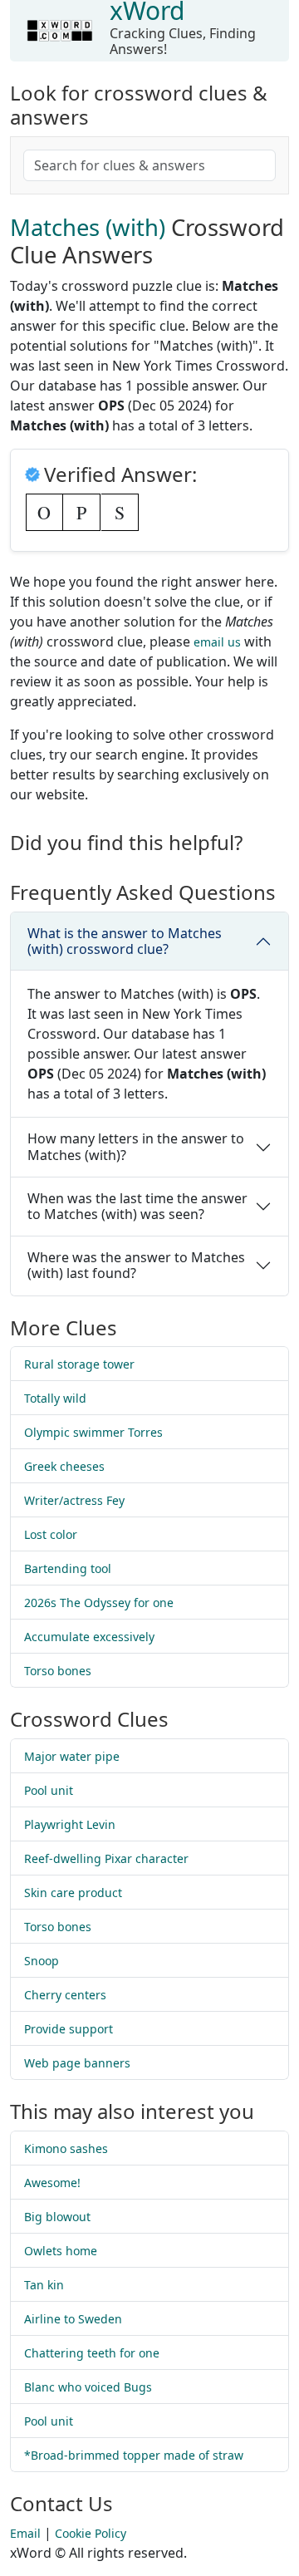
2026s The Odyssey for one (99, 1603)
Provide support (69, 2029)
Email (25, 2533)
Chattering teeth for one (92, 2353)
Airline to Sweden (73, 2319)
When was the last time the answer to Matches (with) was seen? (137, 1206)
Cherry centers (65, 1995)
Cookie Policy (91, 2533)
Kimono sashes (66, 2148)
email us (217, 642)
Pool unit (49, 1790)
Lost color (51, 1534)
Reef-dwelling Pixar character (106, 1858)
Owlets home (61, 2251)
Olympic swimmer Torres (93, 1432)
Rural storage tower (79, 1364)
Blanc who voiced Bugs (88, 2387)
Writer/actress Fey (74, 1500)
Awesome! (52, 2183)
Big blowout (57, 2217)
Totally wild (55, 1398)
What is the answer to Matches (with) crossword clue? (125, 941)
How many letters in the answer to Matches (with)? (136, 1146)
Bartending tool (68, 1568)
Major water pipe (72, 1756)
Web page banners (77, 2063)
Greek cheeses (64, 1466)
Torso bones (58, 1671)
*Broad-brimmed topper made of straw (134, 2455)
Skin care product (73, 1893)
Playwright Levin (70, 1824)
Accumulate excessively (89, 1637)
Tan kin (44, 2285)
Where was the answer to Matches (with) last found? (136, 1265)
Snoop (42, 1961)
